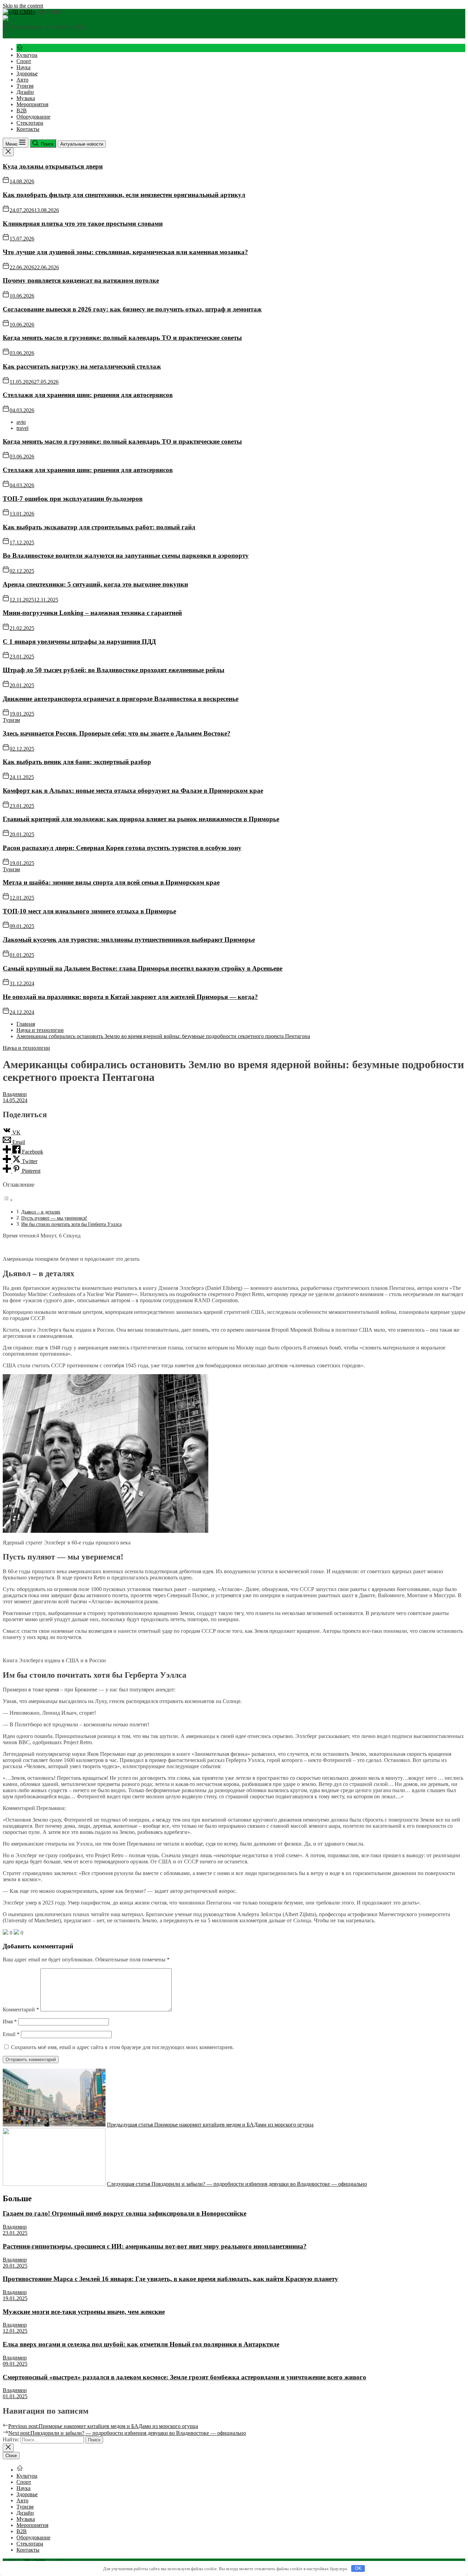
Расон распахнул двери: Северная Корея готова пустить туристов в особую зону (122, 848)
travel (22, 428)
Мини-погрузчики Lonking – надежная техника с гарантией (92, 613)
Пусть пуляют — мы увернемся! (54, 1218)
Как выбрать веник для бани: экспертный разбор (77, 762)
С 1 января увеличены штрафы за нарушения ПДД (79, 642)
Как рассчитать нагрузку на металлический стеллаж (82, 366)
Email (11, 2034)
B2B (22, 110)
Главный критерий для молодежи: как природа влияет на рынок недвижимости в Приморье (141, 819)
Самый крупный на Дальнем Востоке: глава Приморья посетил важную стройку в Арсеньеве (143, 968)
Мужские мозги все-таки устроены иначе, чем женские (84, 2312)
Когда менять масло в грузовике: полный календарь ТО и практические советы (122, 338)
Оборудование (33, 117)
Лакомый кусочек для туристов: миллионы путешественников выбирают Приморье (129, 940)
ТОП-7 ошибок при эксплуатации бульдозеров (73, 499)
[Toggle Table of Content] (8, 1200)
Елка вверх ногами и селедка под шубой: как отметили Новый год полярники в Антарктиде (141, 2344)
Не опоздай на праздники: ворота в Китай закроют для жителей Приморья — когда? (130, 997)
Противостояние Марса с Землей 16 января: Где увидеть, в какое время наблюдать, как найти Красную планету (170, 2279)
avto (21, 422)
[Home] (20, 49)
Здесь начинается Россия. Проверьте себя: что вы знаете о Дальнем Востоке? (117, 733)
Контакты (28, 129)
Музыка (26, 98)
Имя (10, 2022)
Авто (22, 80)
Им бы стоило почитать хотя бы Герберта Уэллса (71, 1224)
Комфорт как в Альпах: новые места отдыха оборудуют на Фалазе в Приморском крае (133, 791)
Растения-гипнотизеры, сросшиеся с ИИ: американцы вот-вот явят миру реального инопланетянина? (155, 2246)
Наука (23, 67)
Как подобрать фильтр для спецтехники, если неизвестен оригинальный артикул (124, 195)
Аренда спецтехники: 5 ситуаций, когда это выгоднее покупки (95, 584)
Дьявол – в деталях (41, 1212)
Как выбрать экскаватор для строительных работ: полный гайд (99, 527)
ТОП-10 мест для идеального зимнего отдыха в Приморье (89, 911)
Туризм (25, 86)
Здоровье (27, 73)
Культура (27, 55)
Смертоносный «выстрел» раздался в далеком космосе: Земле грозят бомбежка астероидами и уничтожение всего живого (184, 2377)
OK (358, 2568)
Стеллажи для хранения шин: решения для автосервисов (88, 395)
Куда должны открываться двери (53, 166)
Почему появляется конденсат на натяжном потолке (81, 280)
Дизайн (25, 92)
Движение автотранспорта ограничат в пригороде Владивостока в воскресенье (121, 699)
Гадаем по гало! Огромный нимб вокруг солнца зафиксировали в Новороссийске (125, 2213)
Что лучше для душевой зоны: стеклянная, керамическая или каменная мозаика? (125, 252)
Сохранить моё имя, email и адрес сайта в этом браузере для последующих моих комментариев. (122, 2047)
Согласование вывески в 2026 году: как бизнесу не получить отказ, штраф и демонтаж (132, 309)
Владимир (15, 1094)
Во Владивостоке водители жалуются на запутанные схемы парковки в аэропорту (126, 556)
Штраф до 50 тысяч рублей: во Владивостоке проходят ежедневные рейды (114, 670)
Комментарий (21, 2010)
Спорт (24, 61)
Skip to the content (23, 6)
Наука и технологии (26, 1048)
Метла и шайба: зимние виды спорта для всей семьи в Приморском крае (111, 882)
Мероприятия (32, 104)
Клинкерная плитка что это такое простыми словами (83, 224)
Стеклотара (30, 123)
